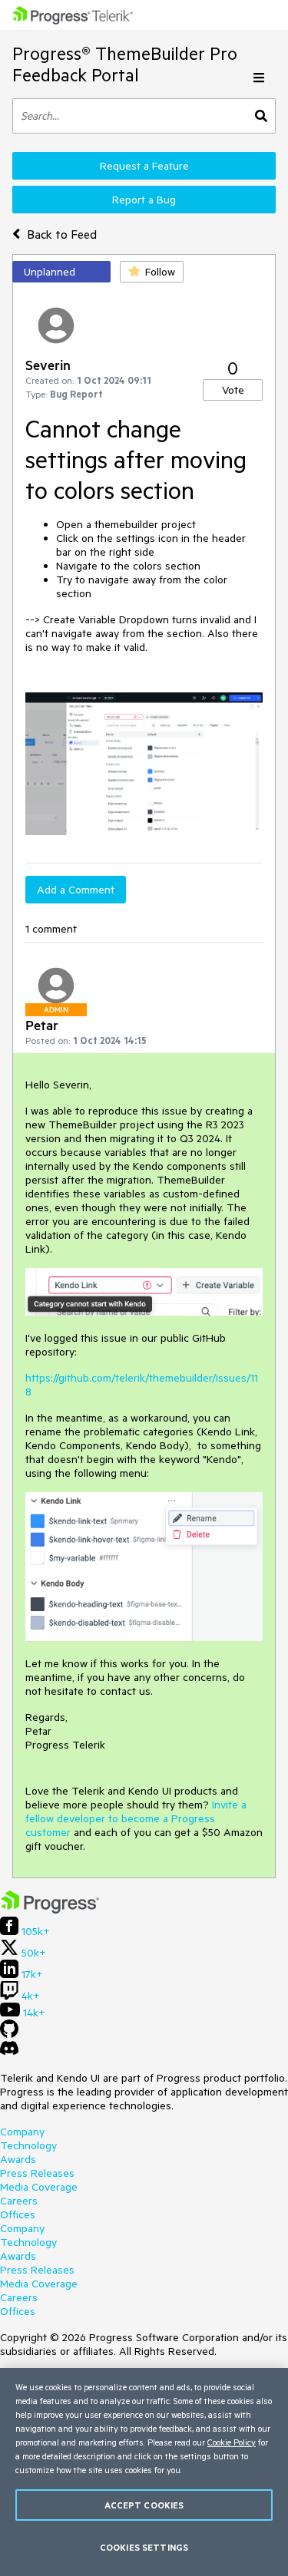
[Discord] (9, 2052)
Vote (233, 390)
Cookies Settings (144, 2547)
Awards (18, 2159)
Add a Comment (76, 890)
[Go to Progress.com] (50, 1910)
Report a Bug (144, 200)
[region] (144, 2472)
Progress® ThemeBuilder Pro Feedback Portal (125, 64)
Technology (28, 2145)
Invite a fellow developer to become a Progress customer (136, 1818)
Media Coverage (39, 2187)
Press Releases (37, 2173)
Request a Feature (144, 166)
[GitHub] (9, 2034)
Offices (18, 2214)
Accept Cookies (144, 2505)
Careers (19, 2201)
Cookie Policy (232, 2442)
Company (22, 2132)
